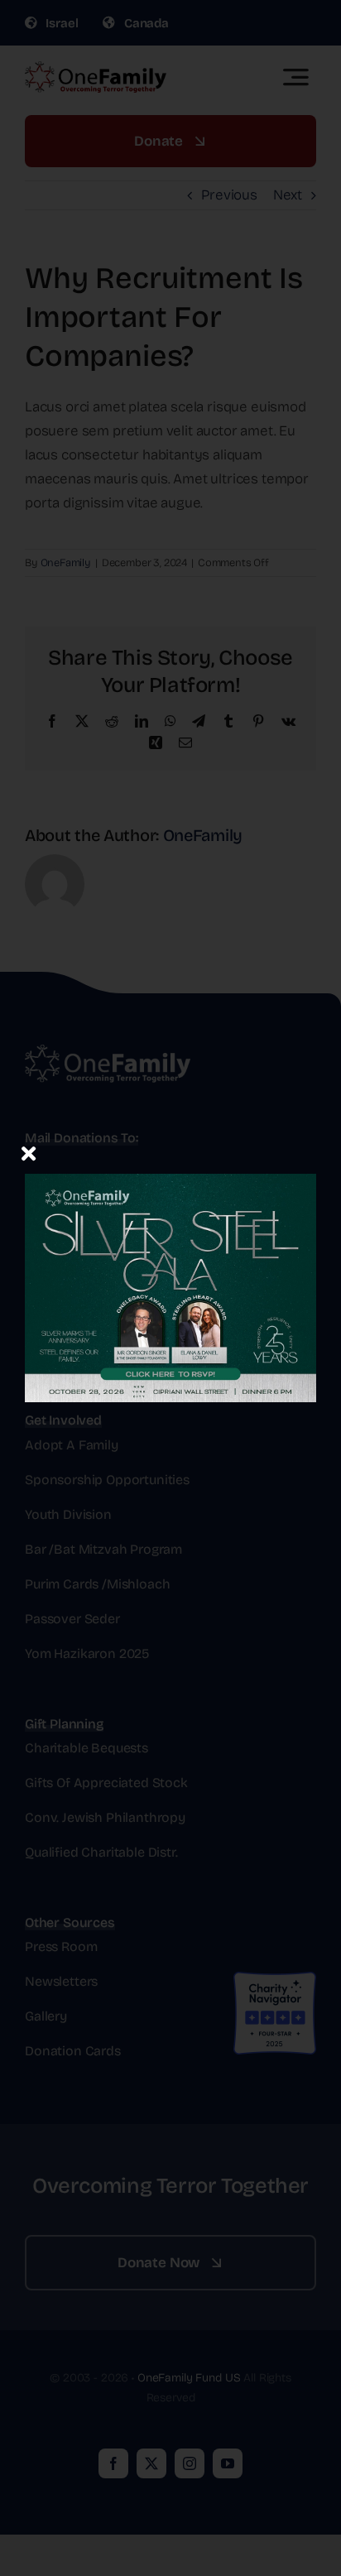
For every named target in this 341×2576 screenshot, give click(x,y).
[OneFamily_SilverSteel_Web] (170, 1149)
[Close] (29, 1153)
